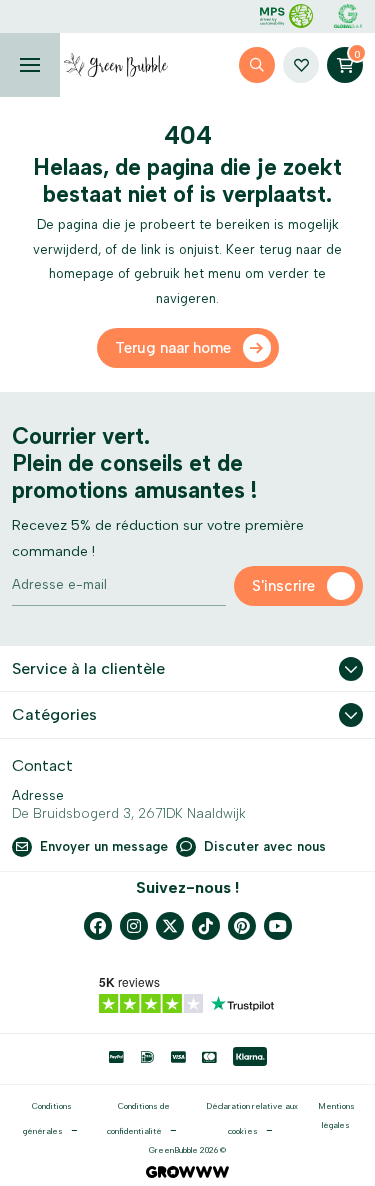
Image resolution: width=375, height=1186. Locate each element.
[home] (116, 65)
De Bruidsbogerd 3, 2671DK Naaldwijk (129, 813)
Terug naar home (173, 348)
